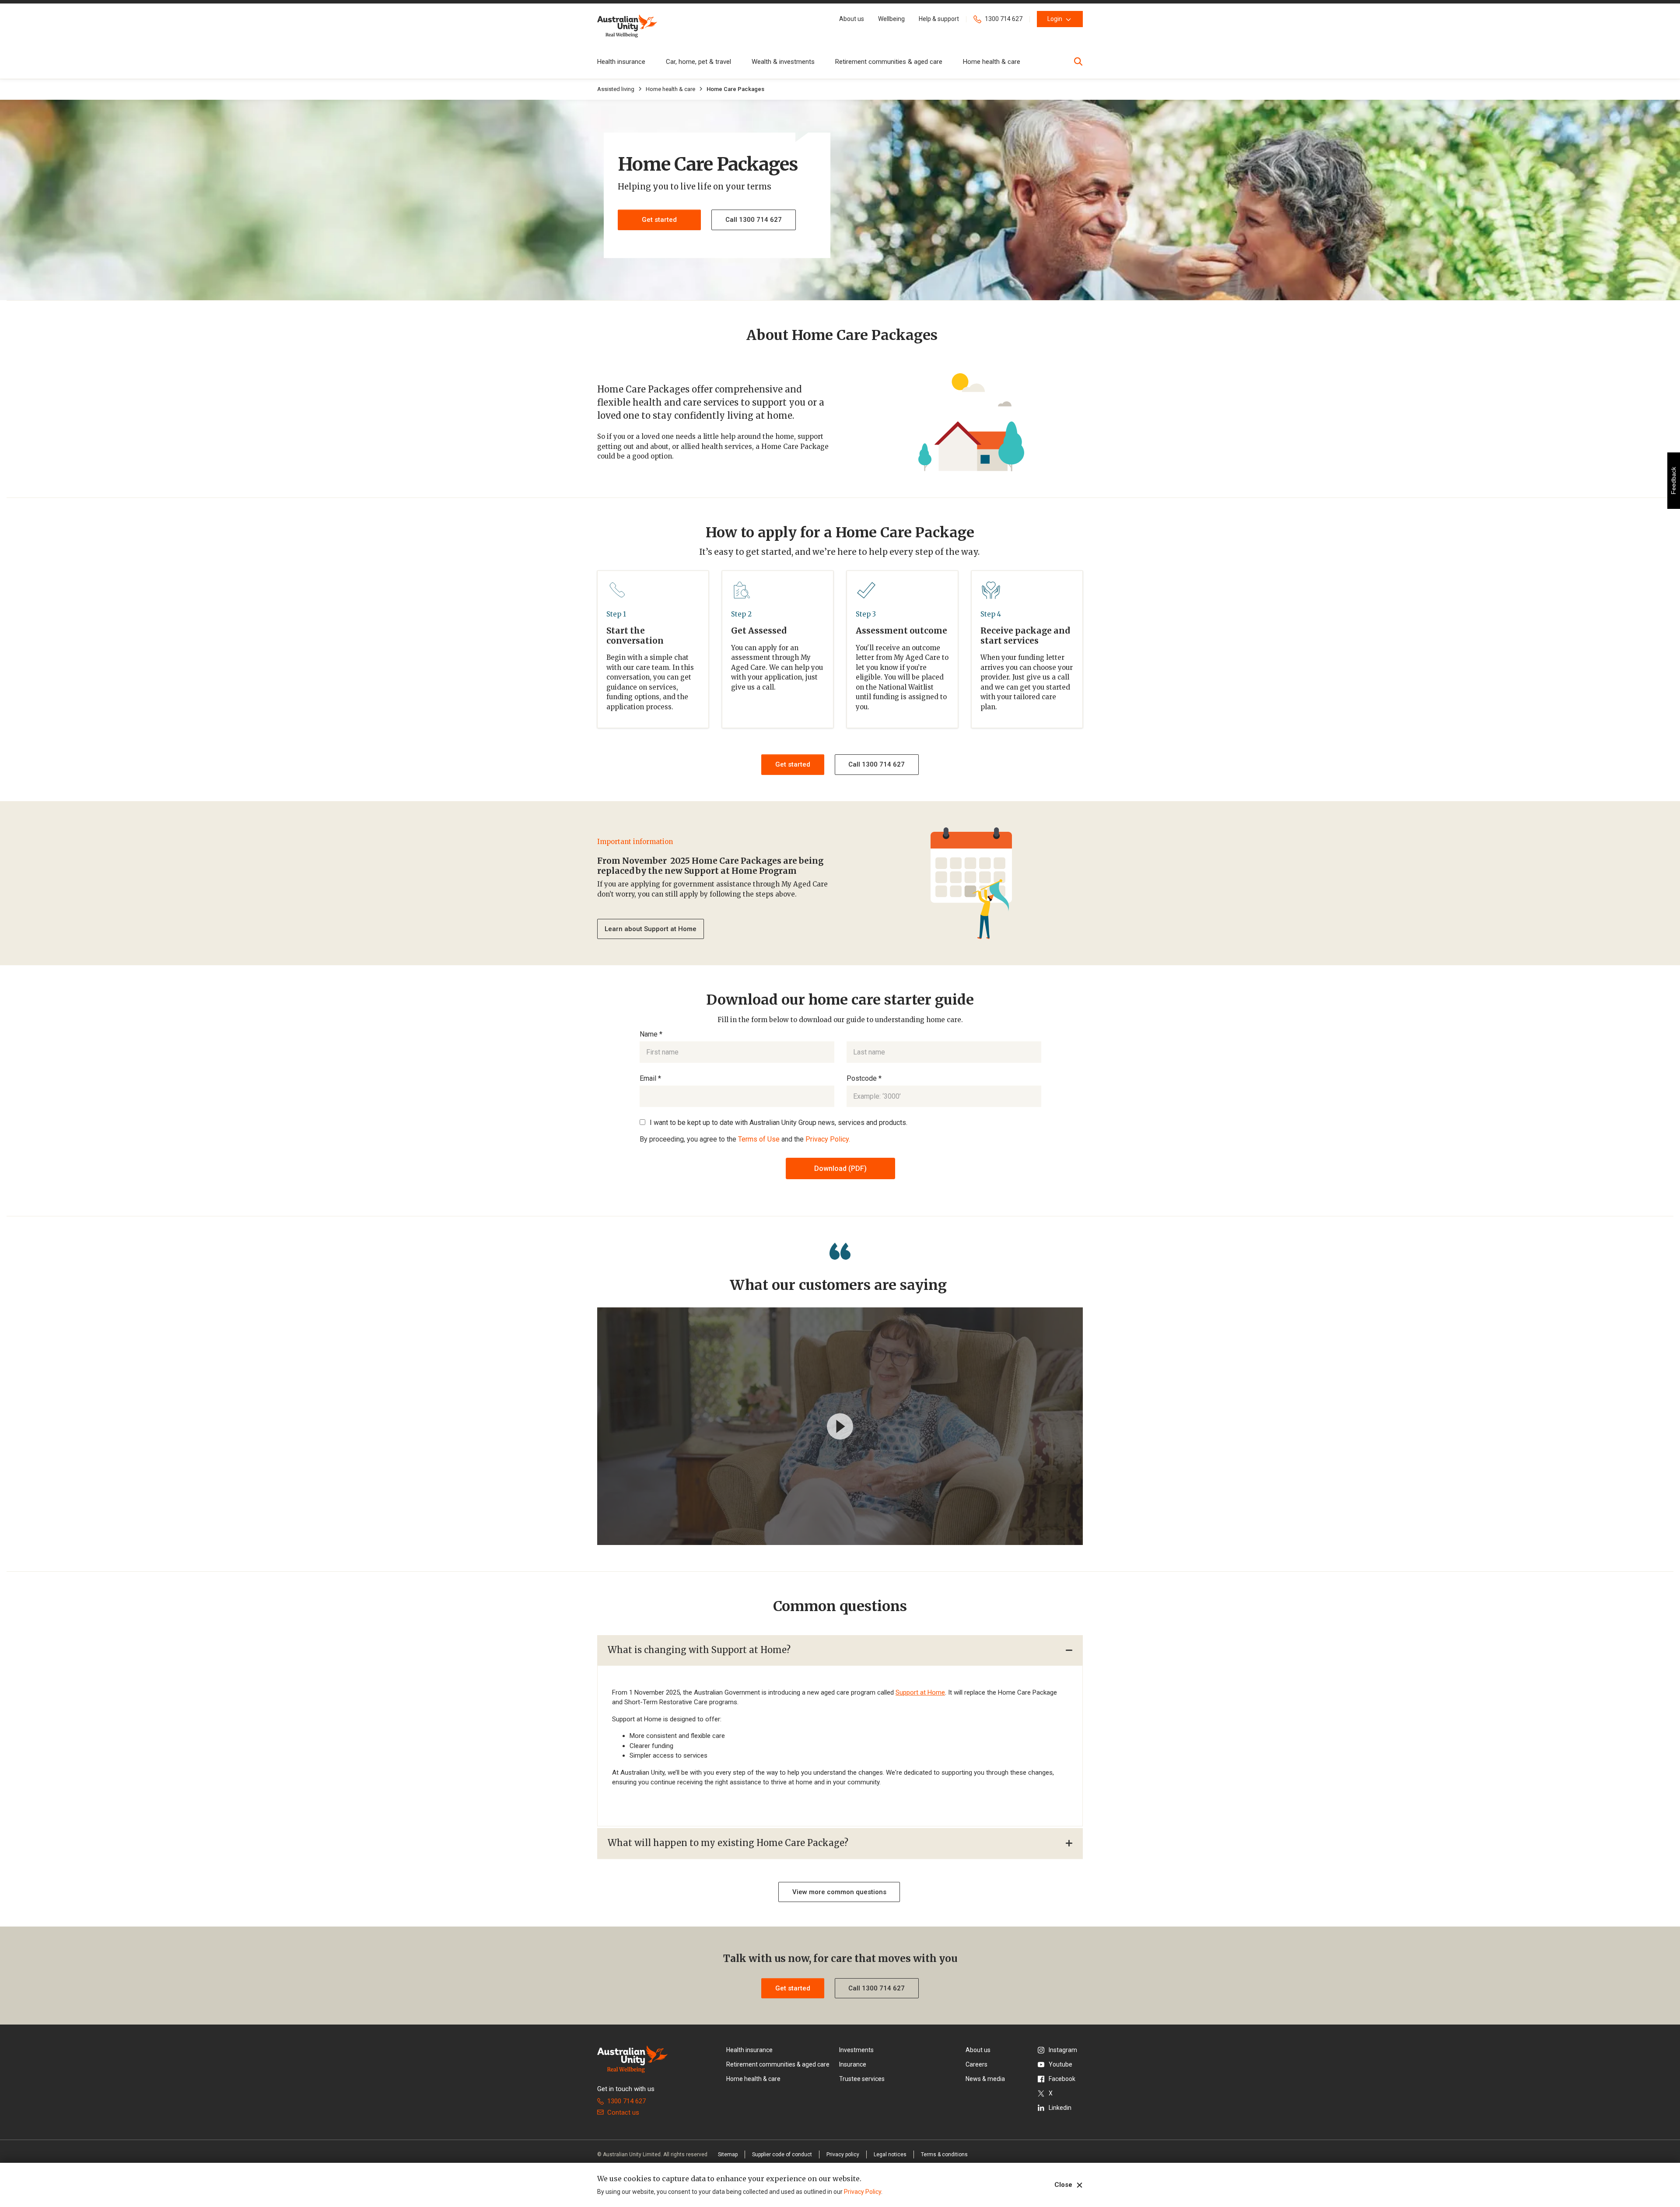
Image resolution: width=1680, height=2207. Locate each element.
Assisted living (616, 89)
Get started (793, 764)
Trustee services (862, 2079)
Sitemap (728, 2154)
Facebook (1062, 2079)
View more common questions (839, 1892)
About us (978, 2050)
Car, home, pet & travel (698, 62)
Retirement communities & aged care (889, 62)
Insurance (853, 2064)
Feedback (1673, 481)
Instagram (1063, 2050)
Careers (976, 2064)
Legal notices (890, 2154)
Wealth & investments (783, 62)
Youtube (1060, 2064)
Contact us (623, 2112)
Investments (856, 2050)
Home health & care (992, 62)
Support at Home (920, 1692)
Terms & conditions (944, 2154)
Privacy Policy (863, 2192)
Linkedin (1060, 2108)
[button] (852, 19)
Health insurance (621, 62)
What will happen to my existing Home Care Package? (728, 1843)
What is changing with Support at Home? (699, 1650)
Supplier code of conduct (782, 2154)
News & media (985, 2079)
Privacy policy (843, 2154)
